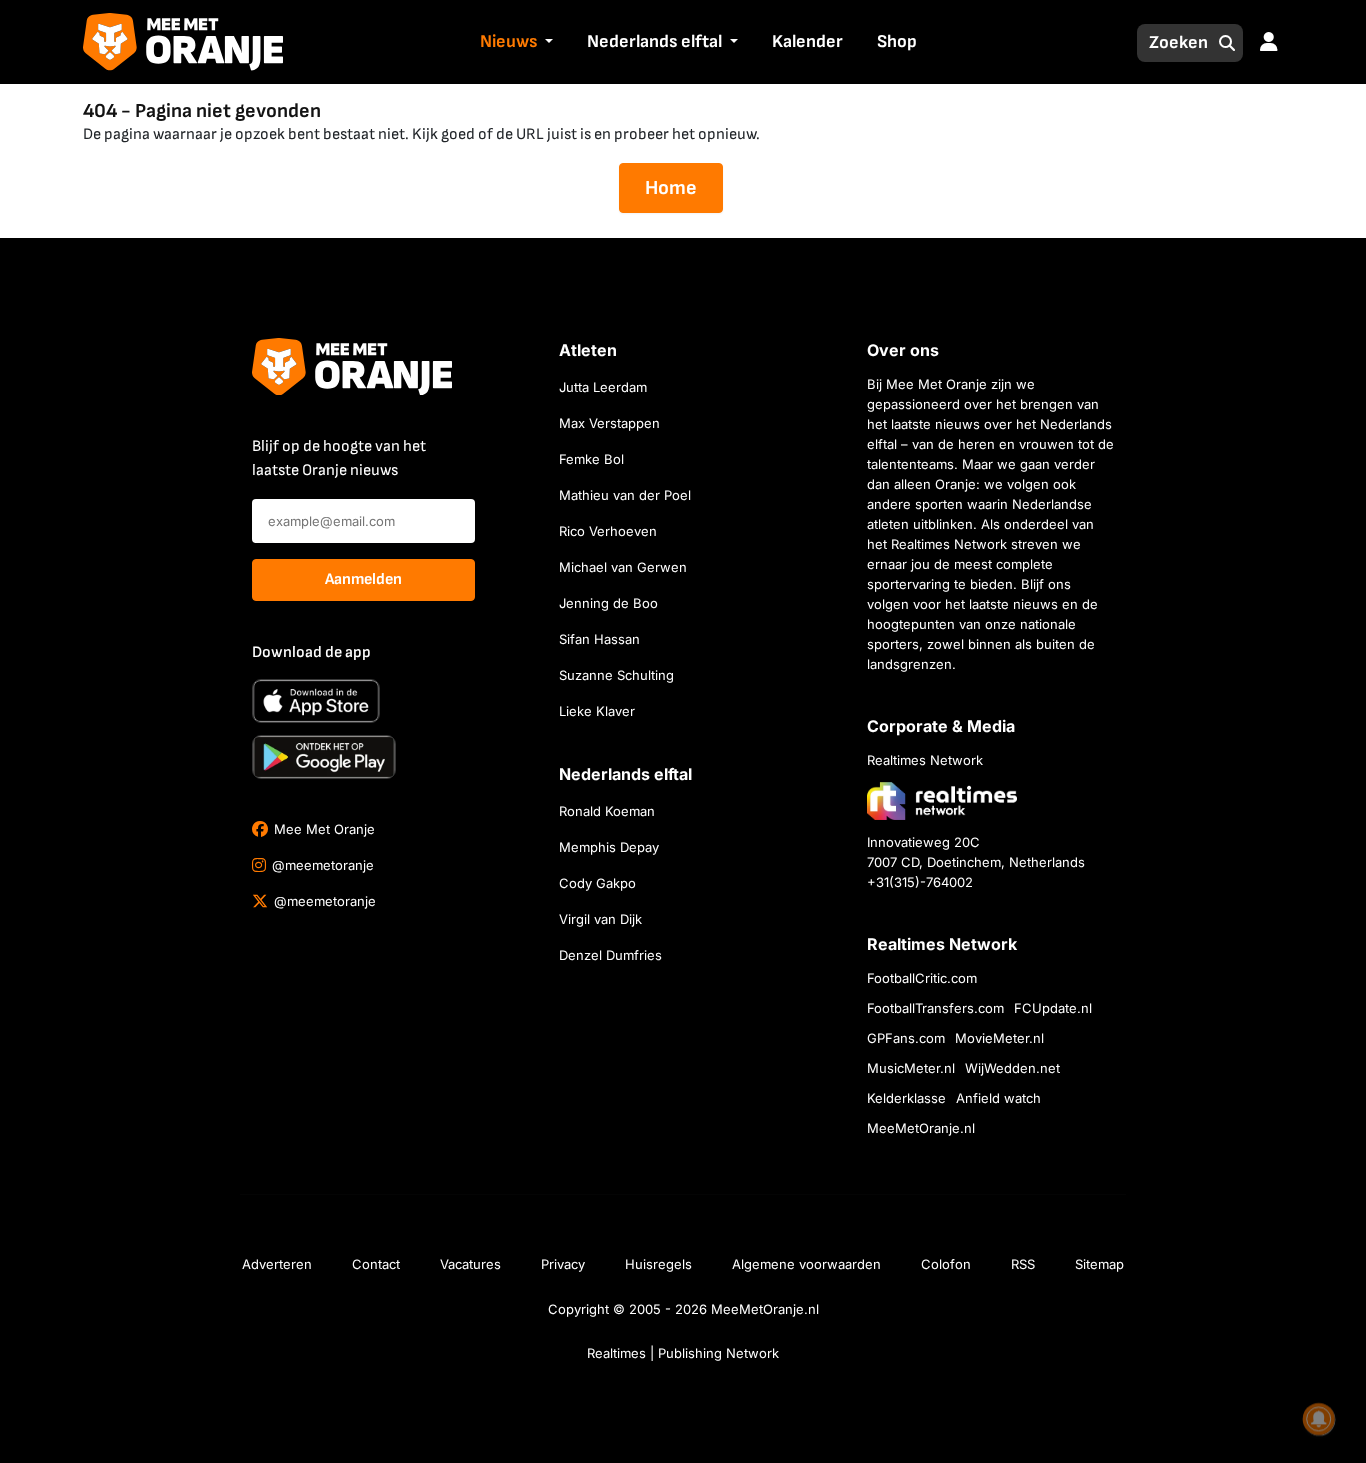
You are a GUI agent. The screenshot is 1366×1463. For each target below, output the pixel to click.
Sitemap (1099, 1264)
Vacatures (470, 1264)
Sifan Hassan (599, 639)
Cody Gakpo (597, 883)
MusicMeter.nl (911, 1068)
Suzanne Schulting (616, 675)
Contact (376, 1264)
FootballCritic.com (922, 978)
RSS (1023, 1264)
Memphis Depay (609, 847)
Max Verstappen (609, 423)
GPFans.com (906, 1038)
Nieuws (508, 41)
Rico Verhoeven (608, 531)
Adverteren (277, 1264)
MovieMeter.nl (999, 1038)
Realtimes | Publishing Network (683, 1353)
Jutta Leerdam (603, 387)
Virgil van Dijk (600, 919)
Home (671, 188)
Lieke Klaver (597, 711)
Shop (897, 41)
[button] (547, 43)
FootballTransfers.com (935, 1008)
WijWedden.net (1012, 1068)
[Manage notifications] (1319, 1419)
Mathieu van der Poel (625, 495)
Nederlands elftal (654, 41)
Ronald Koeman (607, 811)
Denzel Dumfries (610, 955)
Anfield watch (998, 1098)
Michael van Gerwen (623, 567)
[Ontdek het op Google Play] (324, 757)
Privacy (563, 1264)
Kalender (807, 41)
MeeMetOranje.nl (921, 1128)
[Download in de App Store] (316, 701)
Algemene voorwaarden (806, 1264)
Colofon (946, 1264)
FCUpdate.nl (1053, 1008)
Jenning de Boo (608, 603)
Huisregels (658, 1264)
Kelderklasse (906, 1098)
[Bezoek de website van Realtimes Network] (942, 800)
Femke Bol (591, 459)
